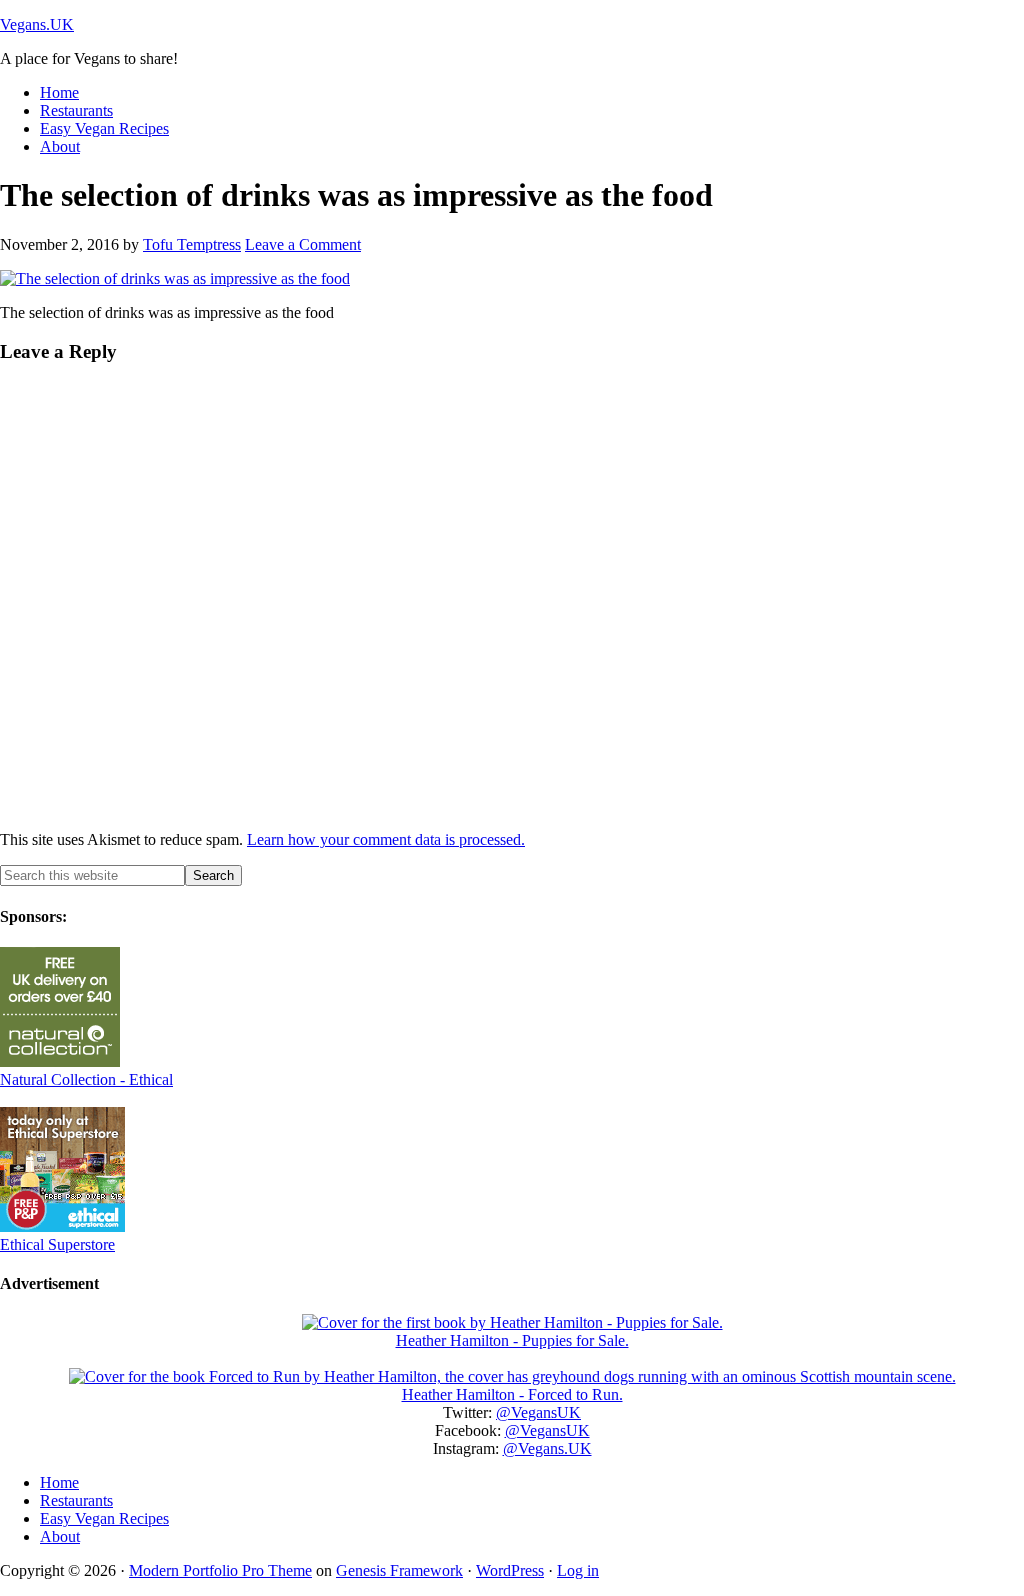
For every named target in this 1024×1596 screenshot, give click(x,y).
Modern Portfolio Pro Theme (220, 1570)
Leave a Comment (303, 244)
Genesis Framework (399, 1570)
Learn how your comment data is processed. (386, 839)
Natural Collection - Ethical (86, 1079)
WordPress (510, 1570)
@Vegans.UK (547, 1448)
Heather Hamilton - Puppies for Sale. (512, 1340)
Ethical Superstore (57, 1244)
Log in (578, 1570)
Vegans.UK (37, 24)
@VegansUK (538, 1412)
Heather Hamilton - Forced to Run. (512, 1394)
